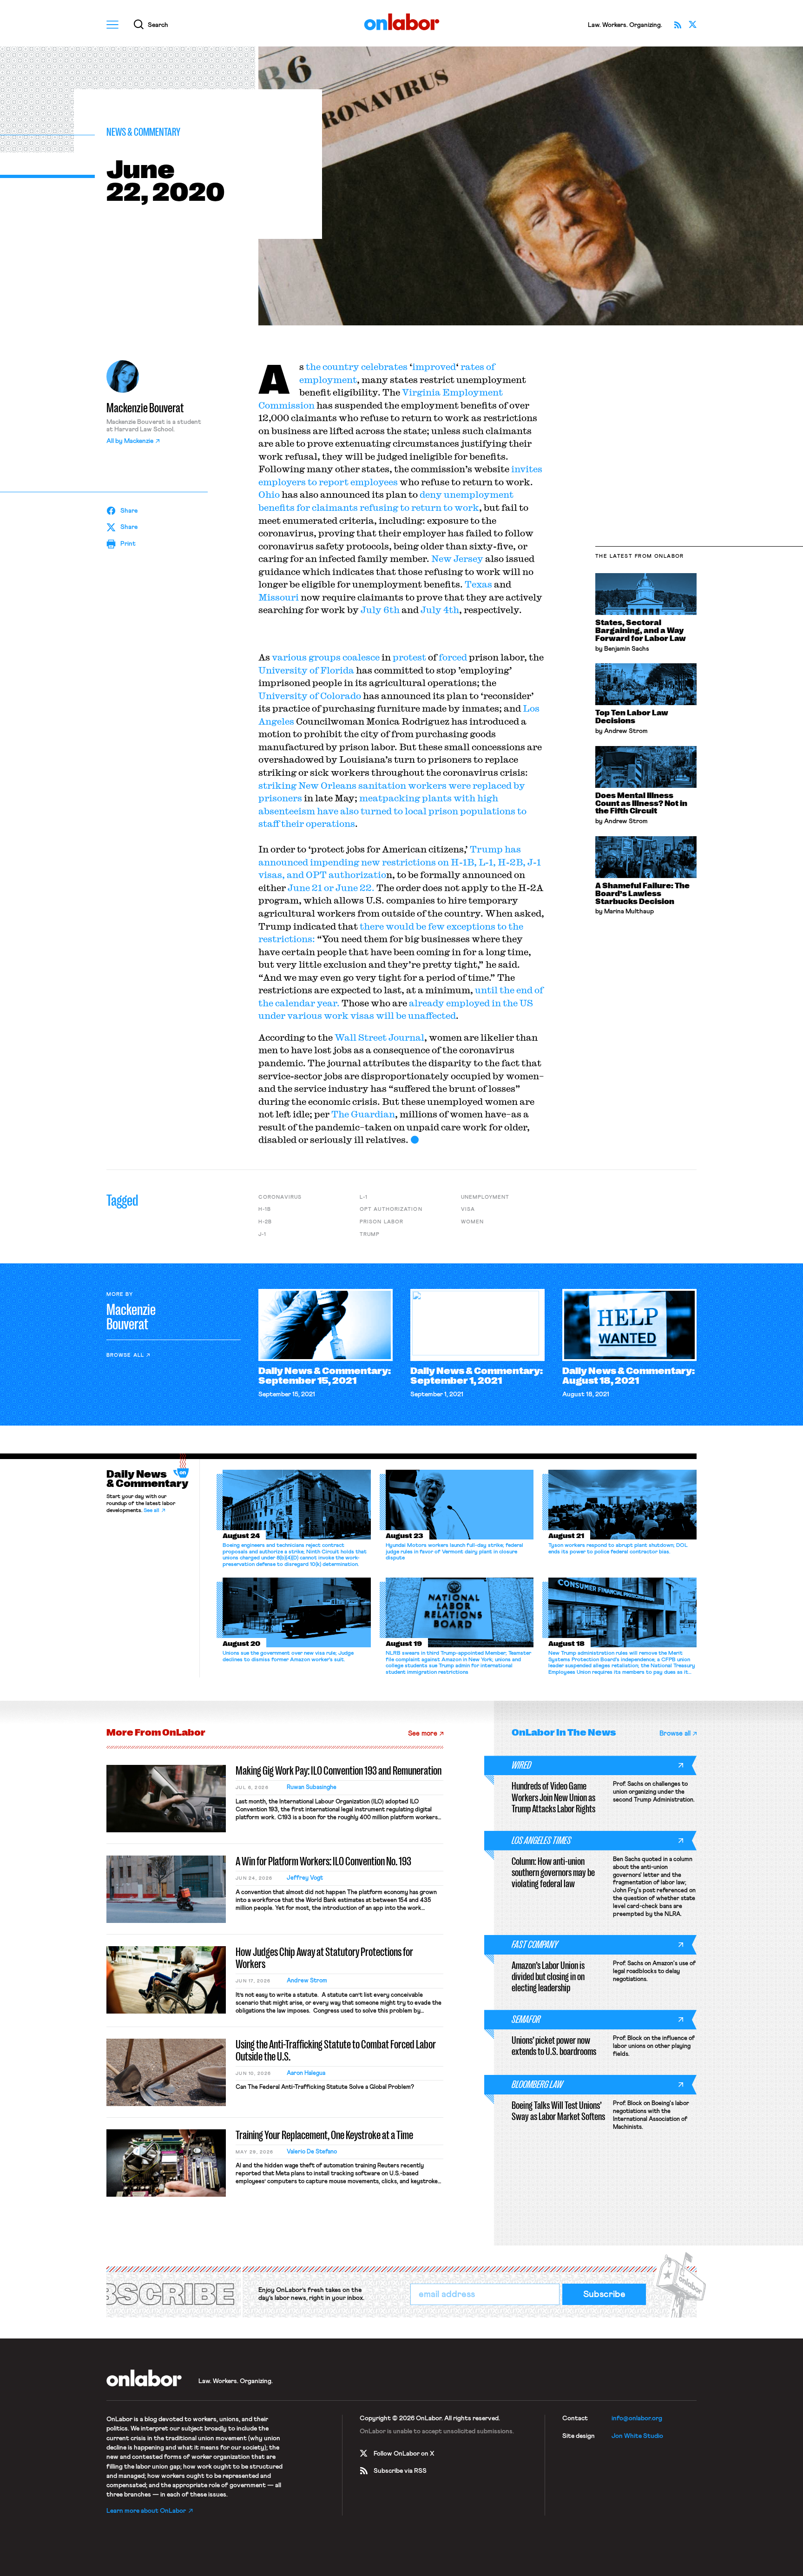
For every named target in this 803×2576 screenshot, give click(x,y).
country (341, 367)
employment (328, 380)
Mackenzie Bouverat (145, 408)
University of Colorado (310, 696)
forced (453, 657)
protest (409, 657)
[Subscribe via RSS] (678, 25)
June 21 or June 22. (330, 888)
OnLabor (402, 22)
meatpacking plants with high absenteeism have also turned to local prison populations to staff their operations (392, 811)
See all (151, 1511)
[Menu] (112, 25)
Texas (478, 584)
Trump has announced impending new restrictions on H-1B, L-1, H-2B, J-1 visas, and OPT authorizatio (400, 862)
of (490, 367)
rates (472, 367)
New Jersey (457, 558)
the (313, 367)
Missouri (279, 597)
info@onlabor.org (637, 2418)
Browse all (125, 1355)
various (289, 657)
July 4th (440, 610)
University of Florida (307, 670)
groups (325, 657)
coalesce (361, 657)
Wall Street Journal (379, 1037)
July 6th (381, 610)
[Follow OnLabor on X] (692, 25)
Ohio (269, 494)
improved (434, 367)
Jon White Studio (637, 2436)
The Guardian (363, 1114)
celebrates (384, 367)
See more (423, 1734)
